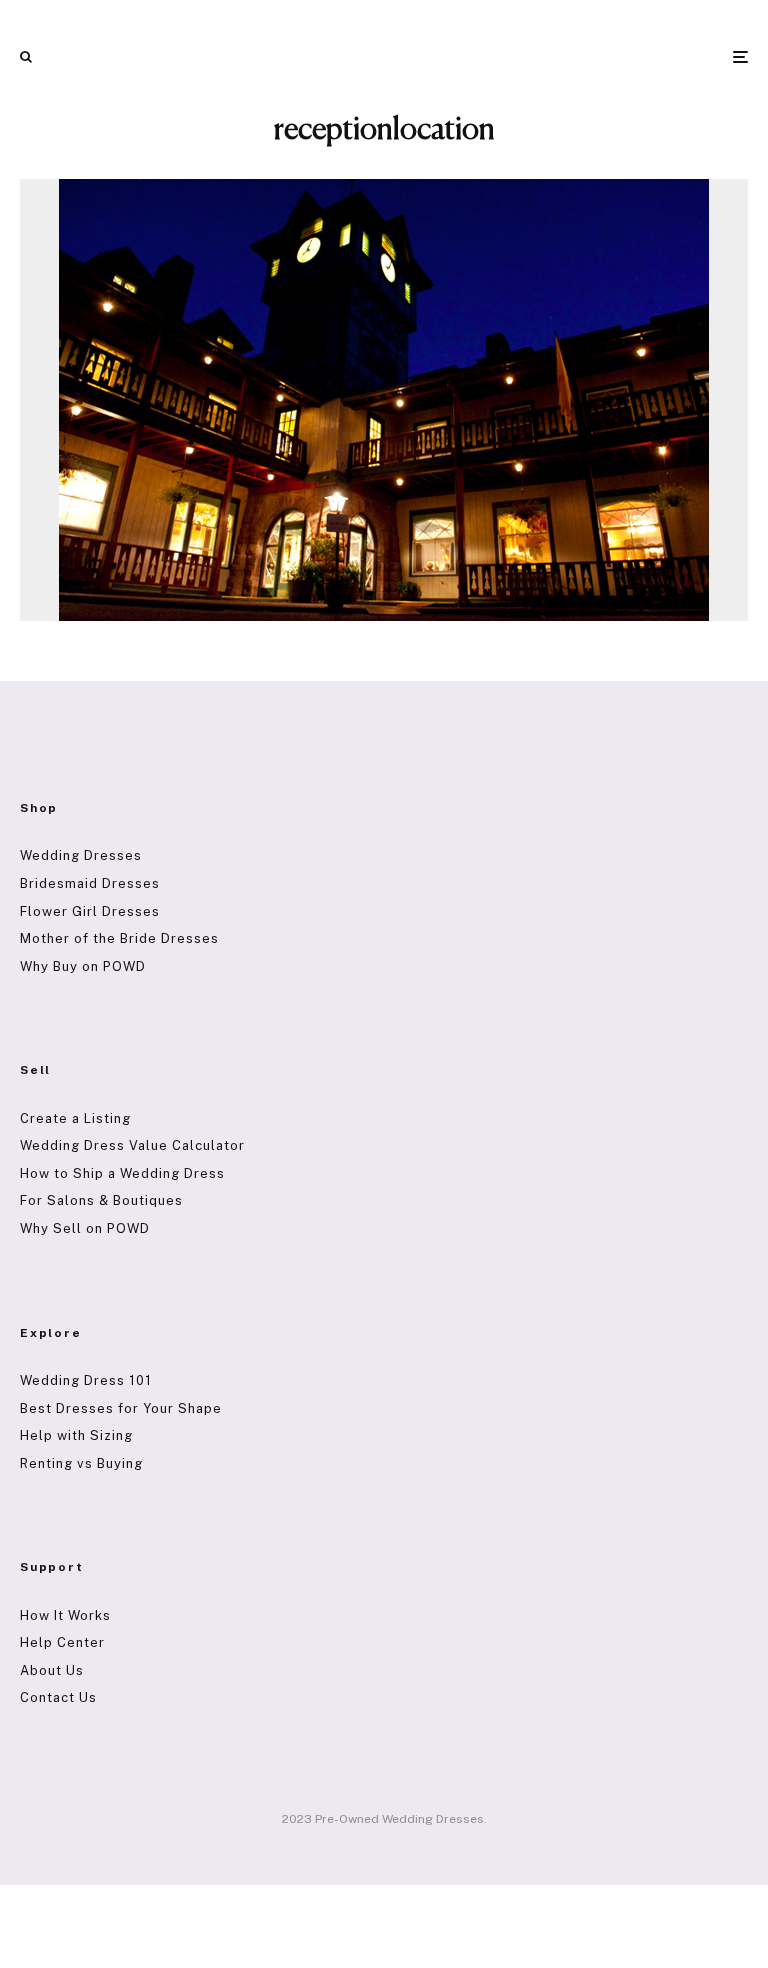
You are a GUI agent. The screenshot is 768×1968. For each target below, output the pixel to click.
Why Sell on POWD (85, 1228)
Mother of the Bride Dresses (119, 938)
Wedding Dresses (81, 855)
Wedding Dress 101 (86, 1380)
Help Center (62, 1642)
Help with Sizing (76, 1435)
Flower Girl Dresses (90, 911)
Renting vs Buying (81, 1463)
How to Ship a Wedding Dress (122, 1173)
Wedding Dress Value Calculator (132, 1145)
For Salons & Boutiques (101, 1200)
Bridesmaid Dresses (90, 883)
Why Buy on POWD (83, 966)
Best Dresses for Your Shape (121, 1408)
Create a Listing (75, 1118)
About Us (52, 1670)
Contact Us (58, 1697)
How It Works (65, 1615)
